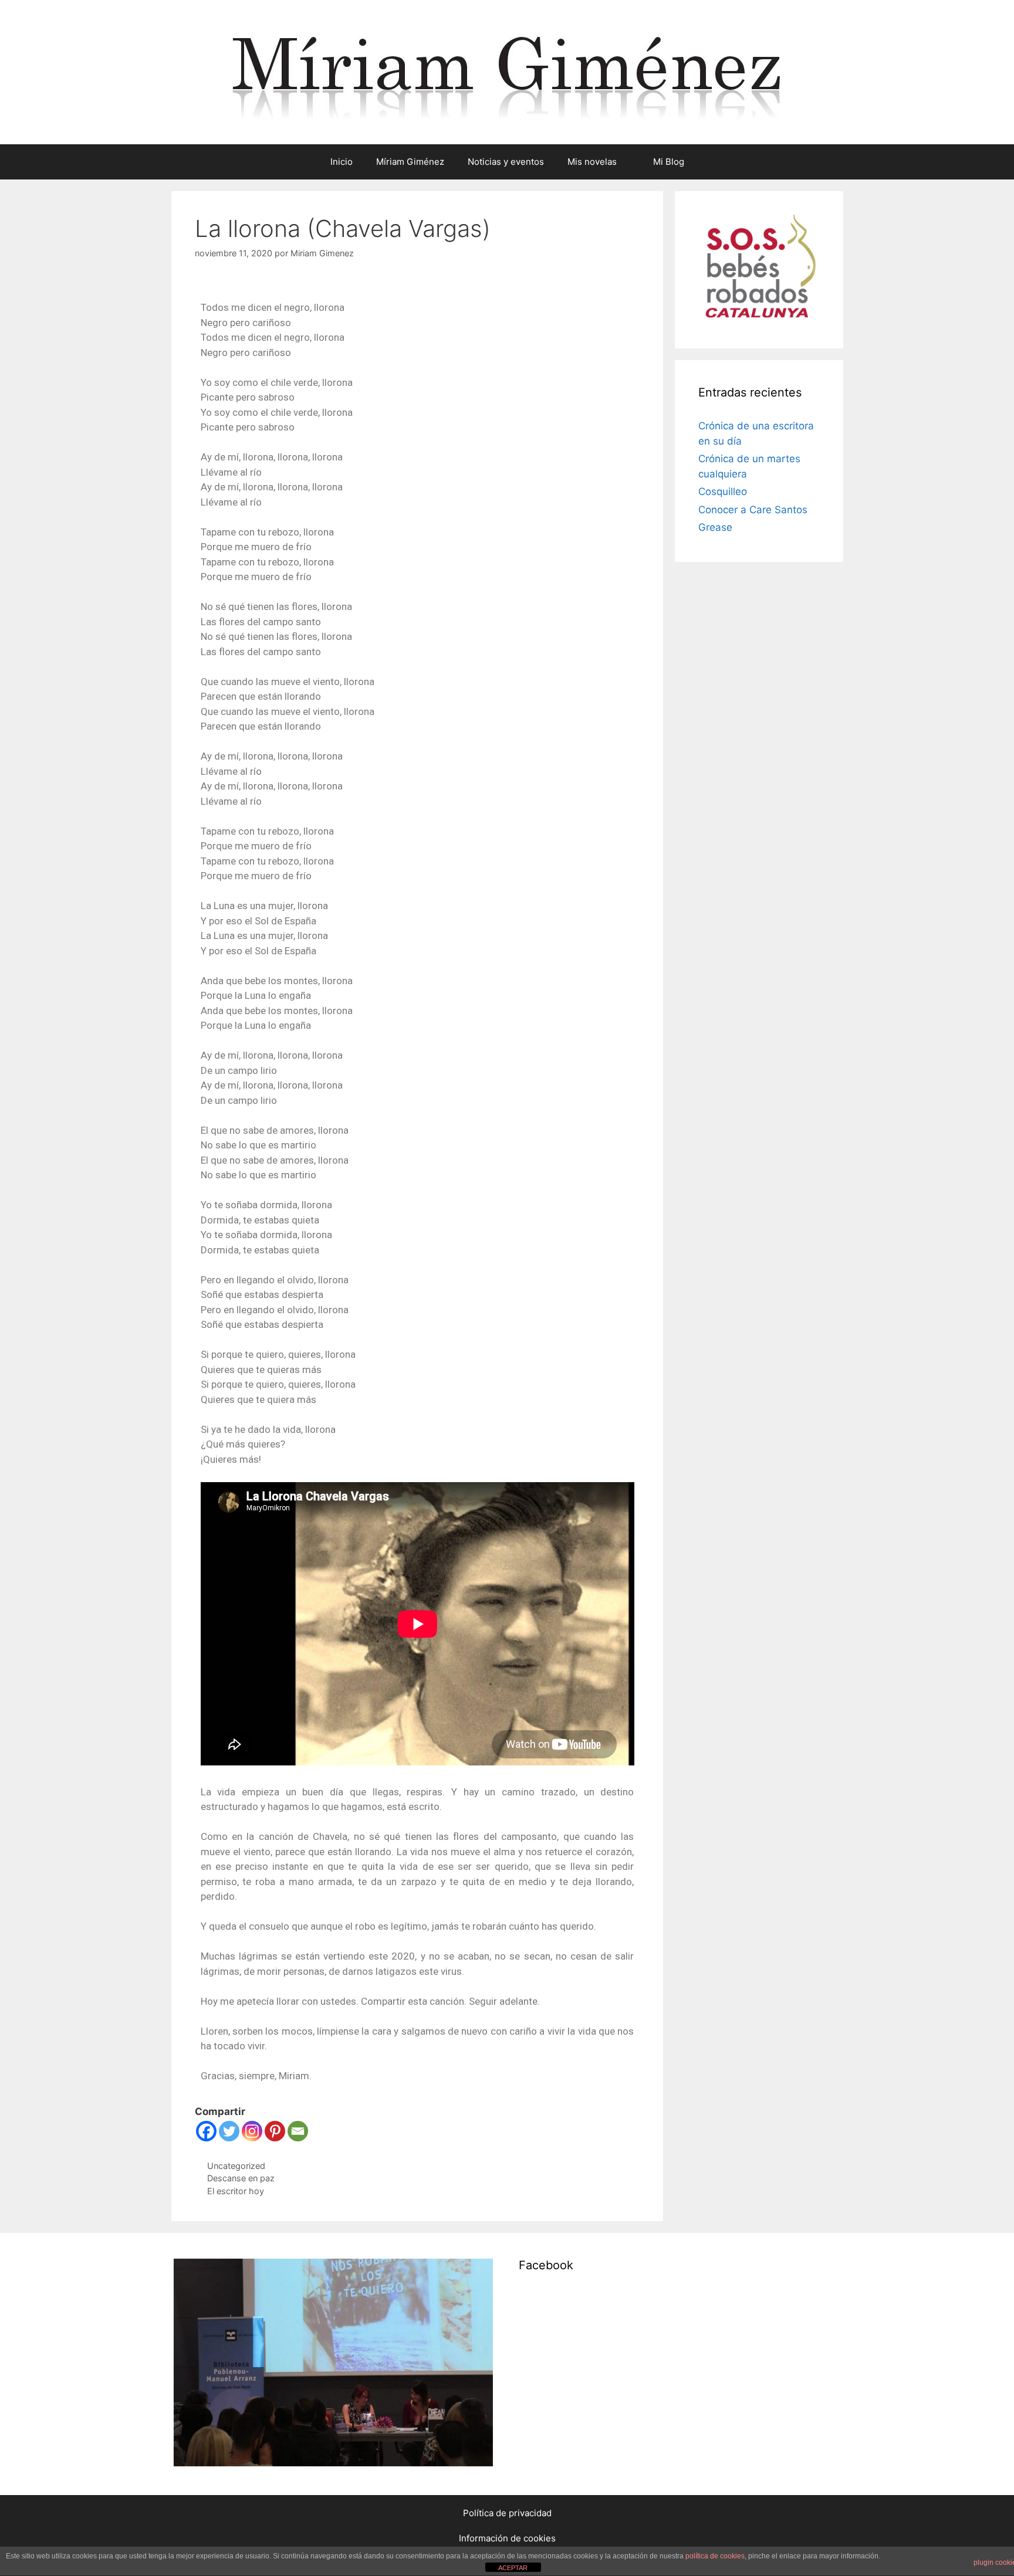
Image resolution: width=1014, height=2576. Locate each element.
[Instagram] (252, 2131)
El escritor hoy (236, 2191)
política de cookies (715, 2556)
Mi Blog (669, 162)
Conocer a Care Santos (753, 510)
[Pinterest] (275, 2131)
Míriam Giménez (410, 162)
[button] (629, 162)
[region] (334, 2364)
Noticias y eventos (506, 162)
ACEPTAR (513, 2568)
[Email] (298, 2131)
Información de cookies (507, 2538)
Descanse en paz (241, 2178)
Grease (715, 527)
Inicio (342, 162)
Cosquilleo (723, 492)
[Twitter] (229, 2131)
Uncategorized (236, 2166)
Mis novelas (592, 162)
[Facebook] (206, 2131)
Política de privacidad (507, 2513)
